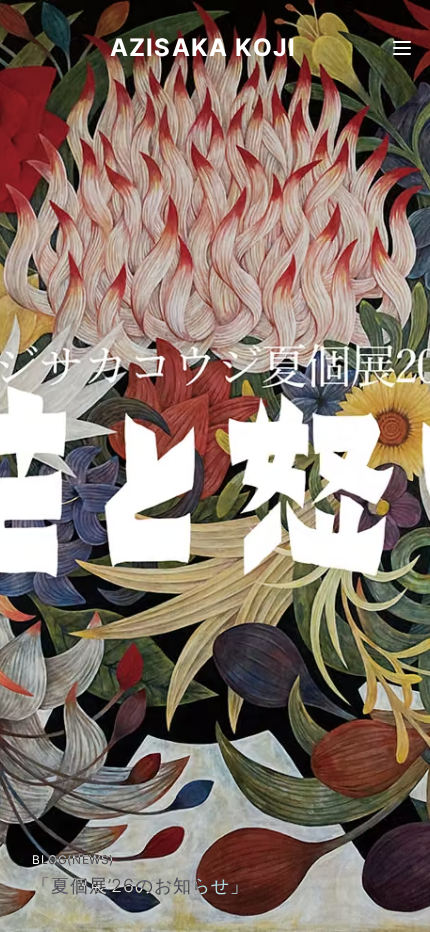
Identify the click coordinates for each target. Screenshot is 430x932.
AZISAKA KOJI (203, 47)
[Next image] (394, 466)
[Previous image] (36, 466)
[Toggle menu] (402, 48)
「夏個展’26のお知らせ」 (140, 885)
